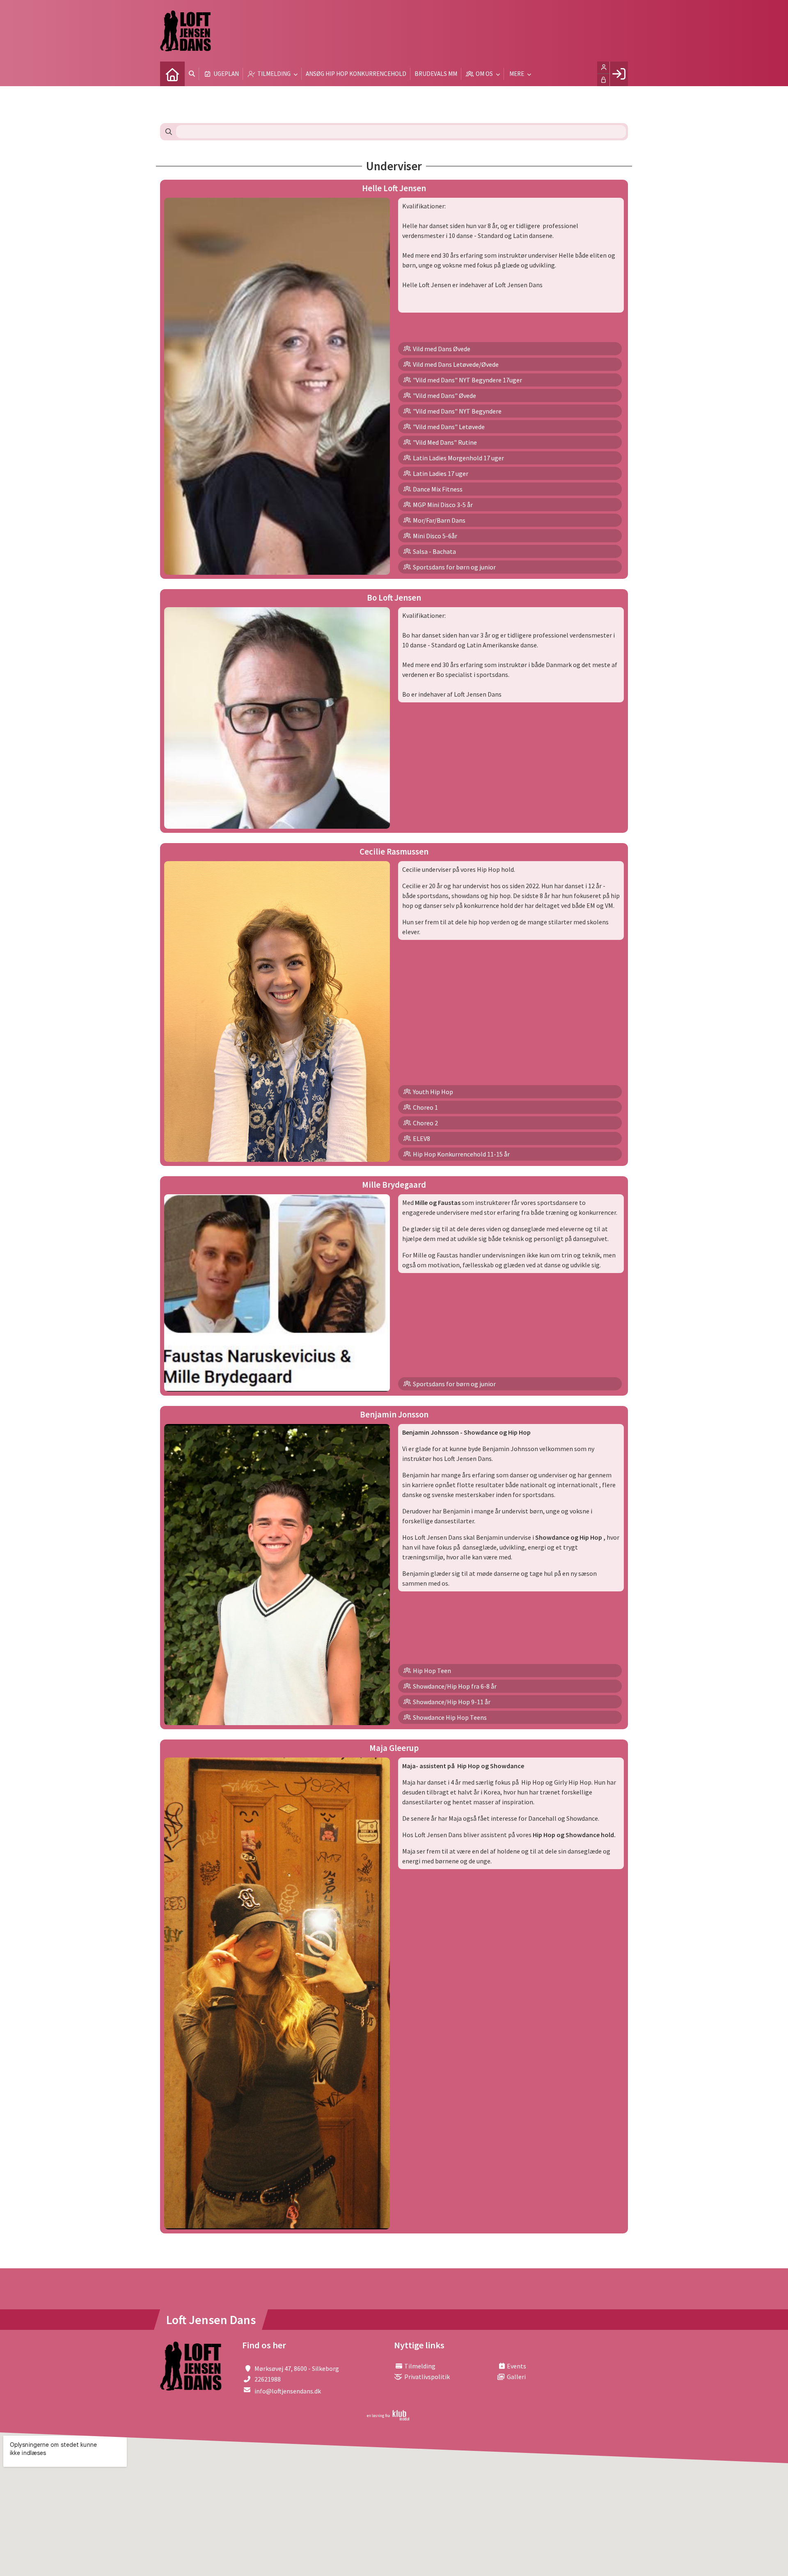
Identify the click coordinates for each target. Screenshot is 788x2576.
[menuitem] (172, 74)
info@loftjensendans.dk (288, 2391)
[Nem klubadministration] (388, 2418)
